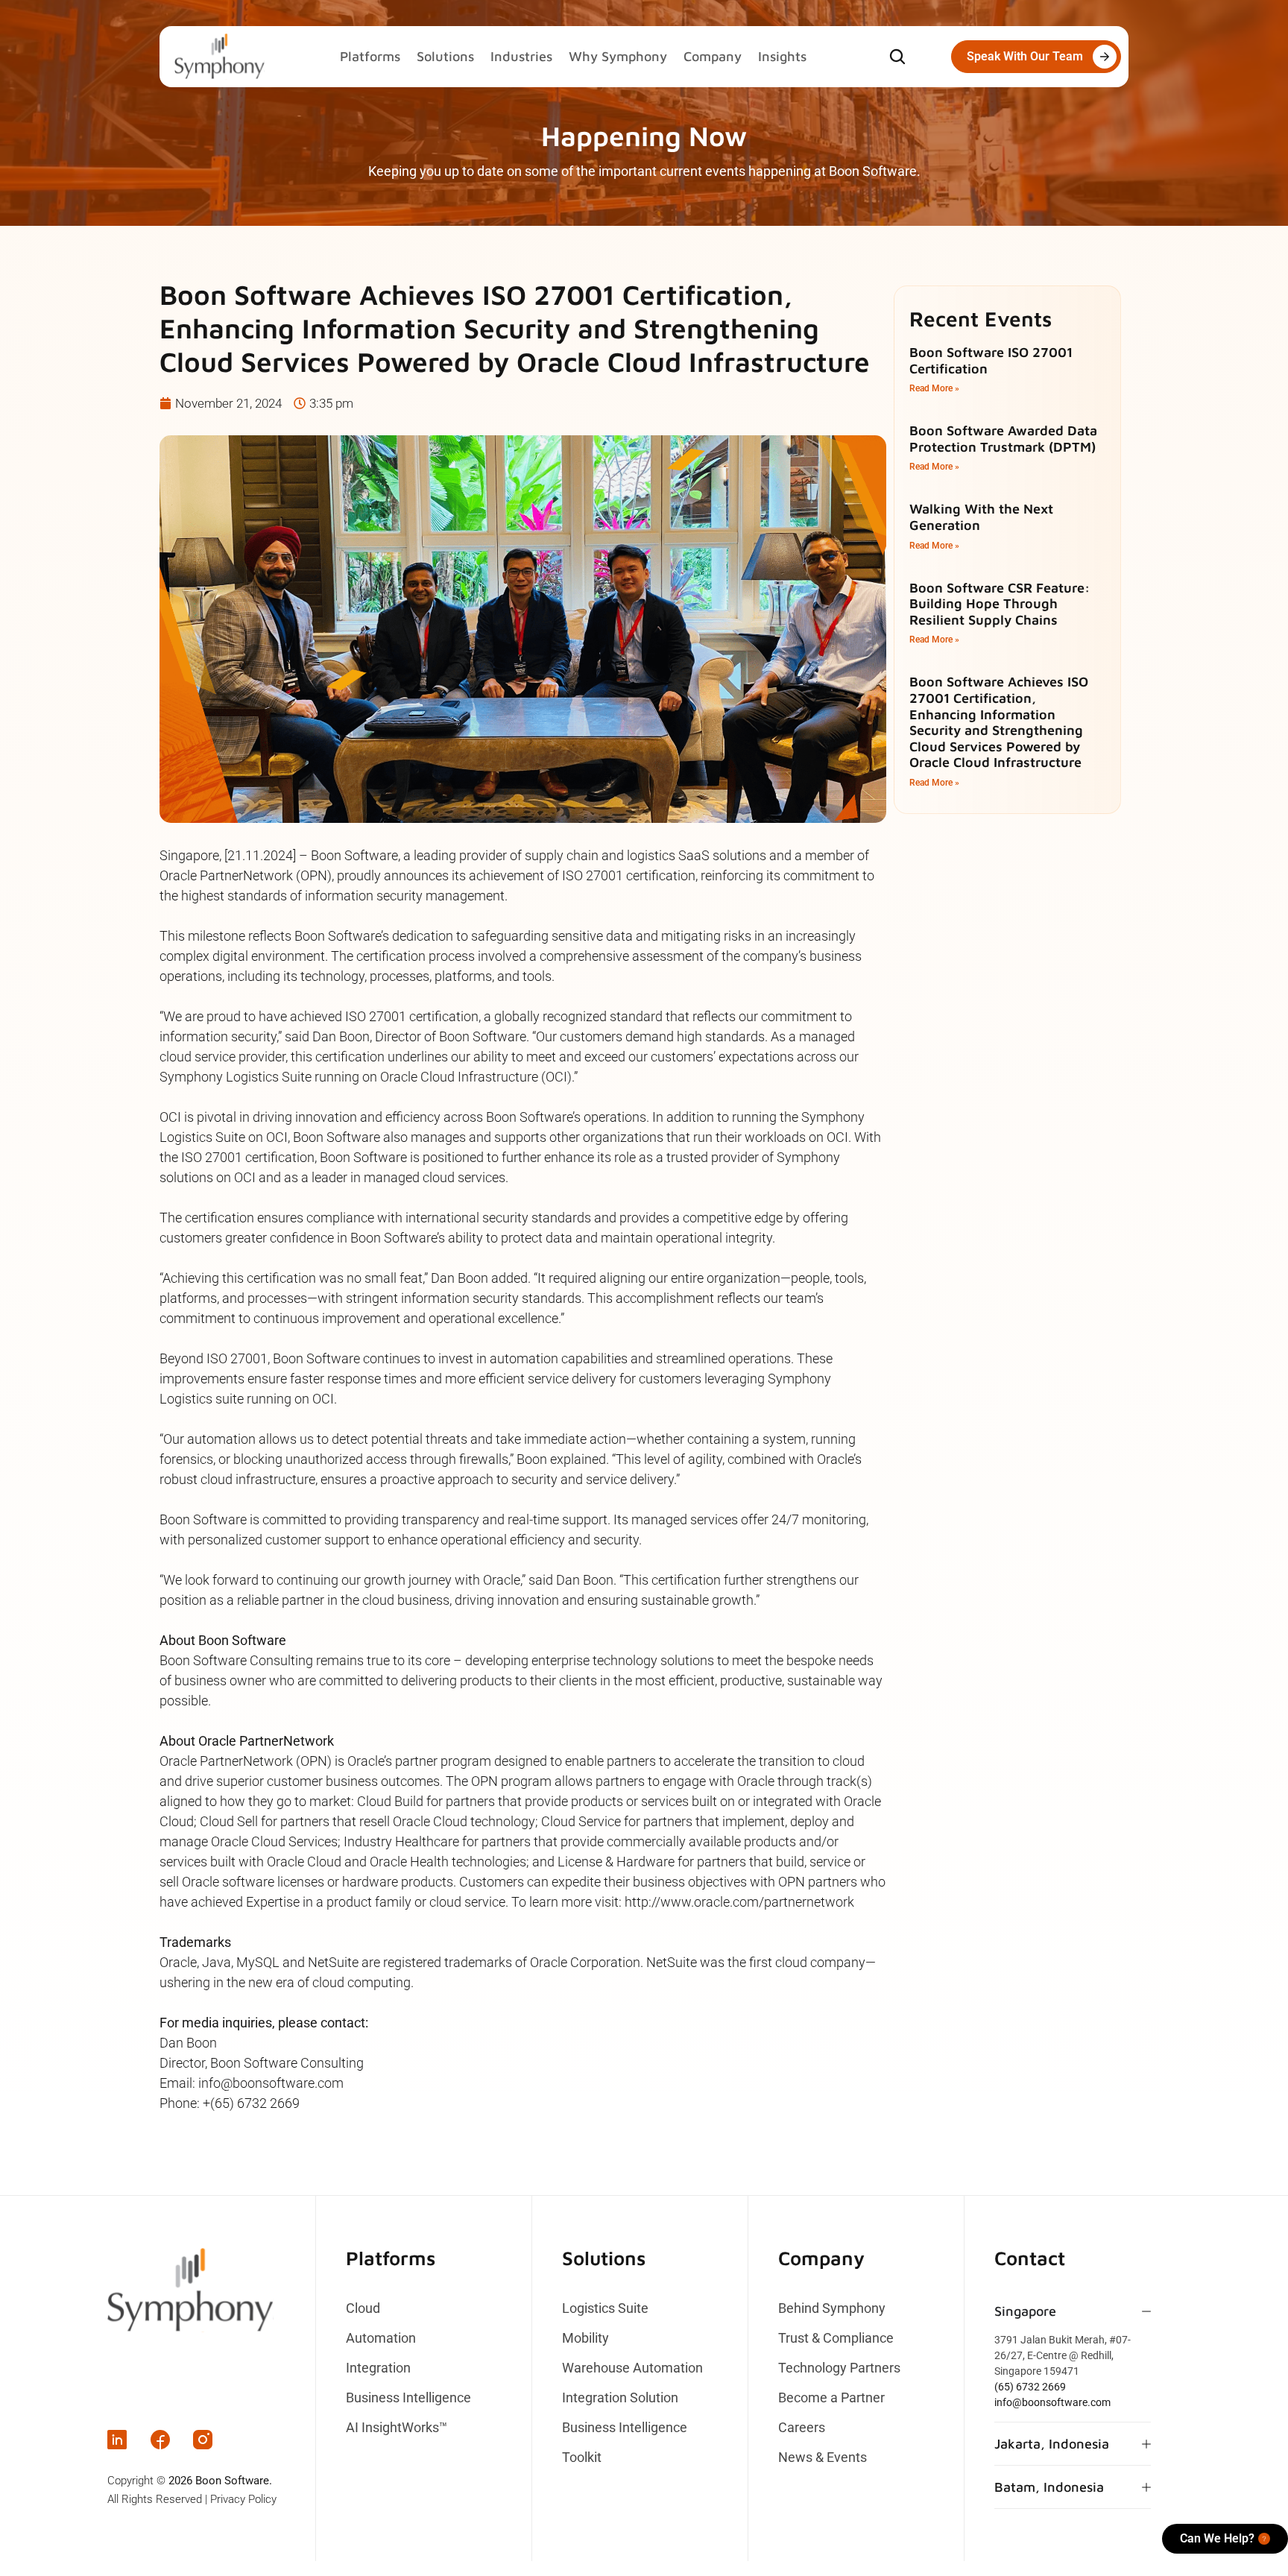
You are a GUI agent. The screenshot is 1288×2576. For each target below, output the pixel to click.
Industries (521, 56)
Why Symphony (618, 56)
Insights (782, 56)
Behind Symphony (832, 2308)
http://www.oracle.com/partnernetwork (739, 1902)
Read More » (934, 388)
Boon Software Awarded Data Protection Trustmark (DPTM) (1003, 439)
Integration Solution (620, 2398)
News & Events (823, 2457)
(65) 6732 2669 (1030, 2387)
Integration (378, 2368)
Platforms (370, 56)
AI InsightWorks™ (397, 2428)
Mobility (585, 2338)
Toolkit (582, 2457)
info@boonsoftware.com (1052, 2402)
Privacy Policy (243, 2499)
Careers (802, 2428)
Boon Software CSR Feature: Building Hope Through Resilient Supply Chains (1000, 604)
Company (713, 56)
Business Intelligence (408, 2398)
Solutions (445, 56)
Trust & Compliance (836, 2338)
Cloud (363, 2308)
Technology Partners (839, 2368)
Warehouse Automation (632, 2368)
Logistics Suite (605, 2308)
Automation (381, 2338)
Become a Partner (831, 2398)
